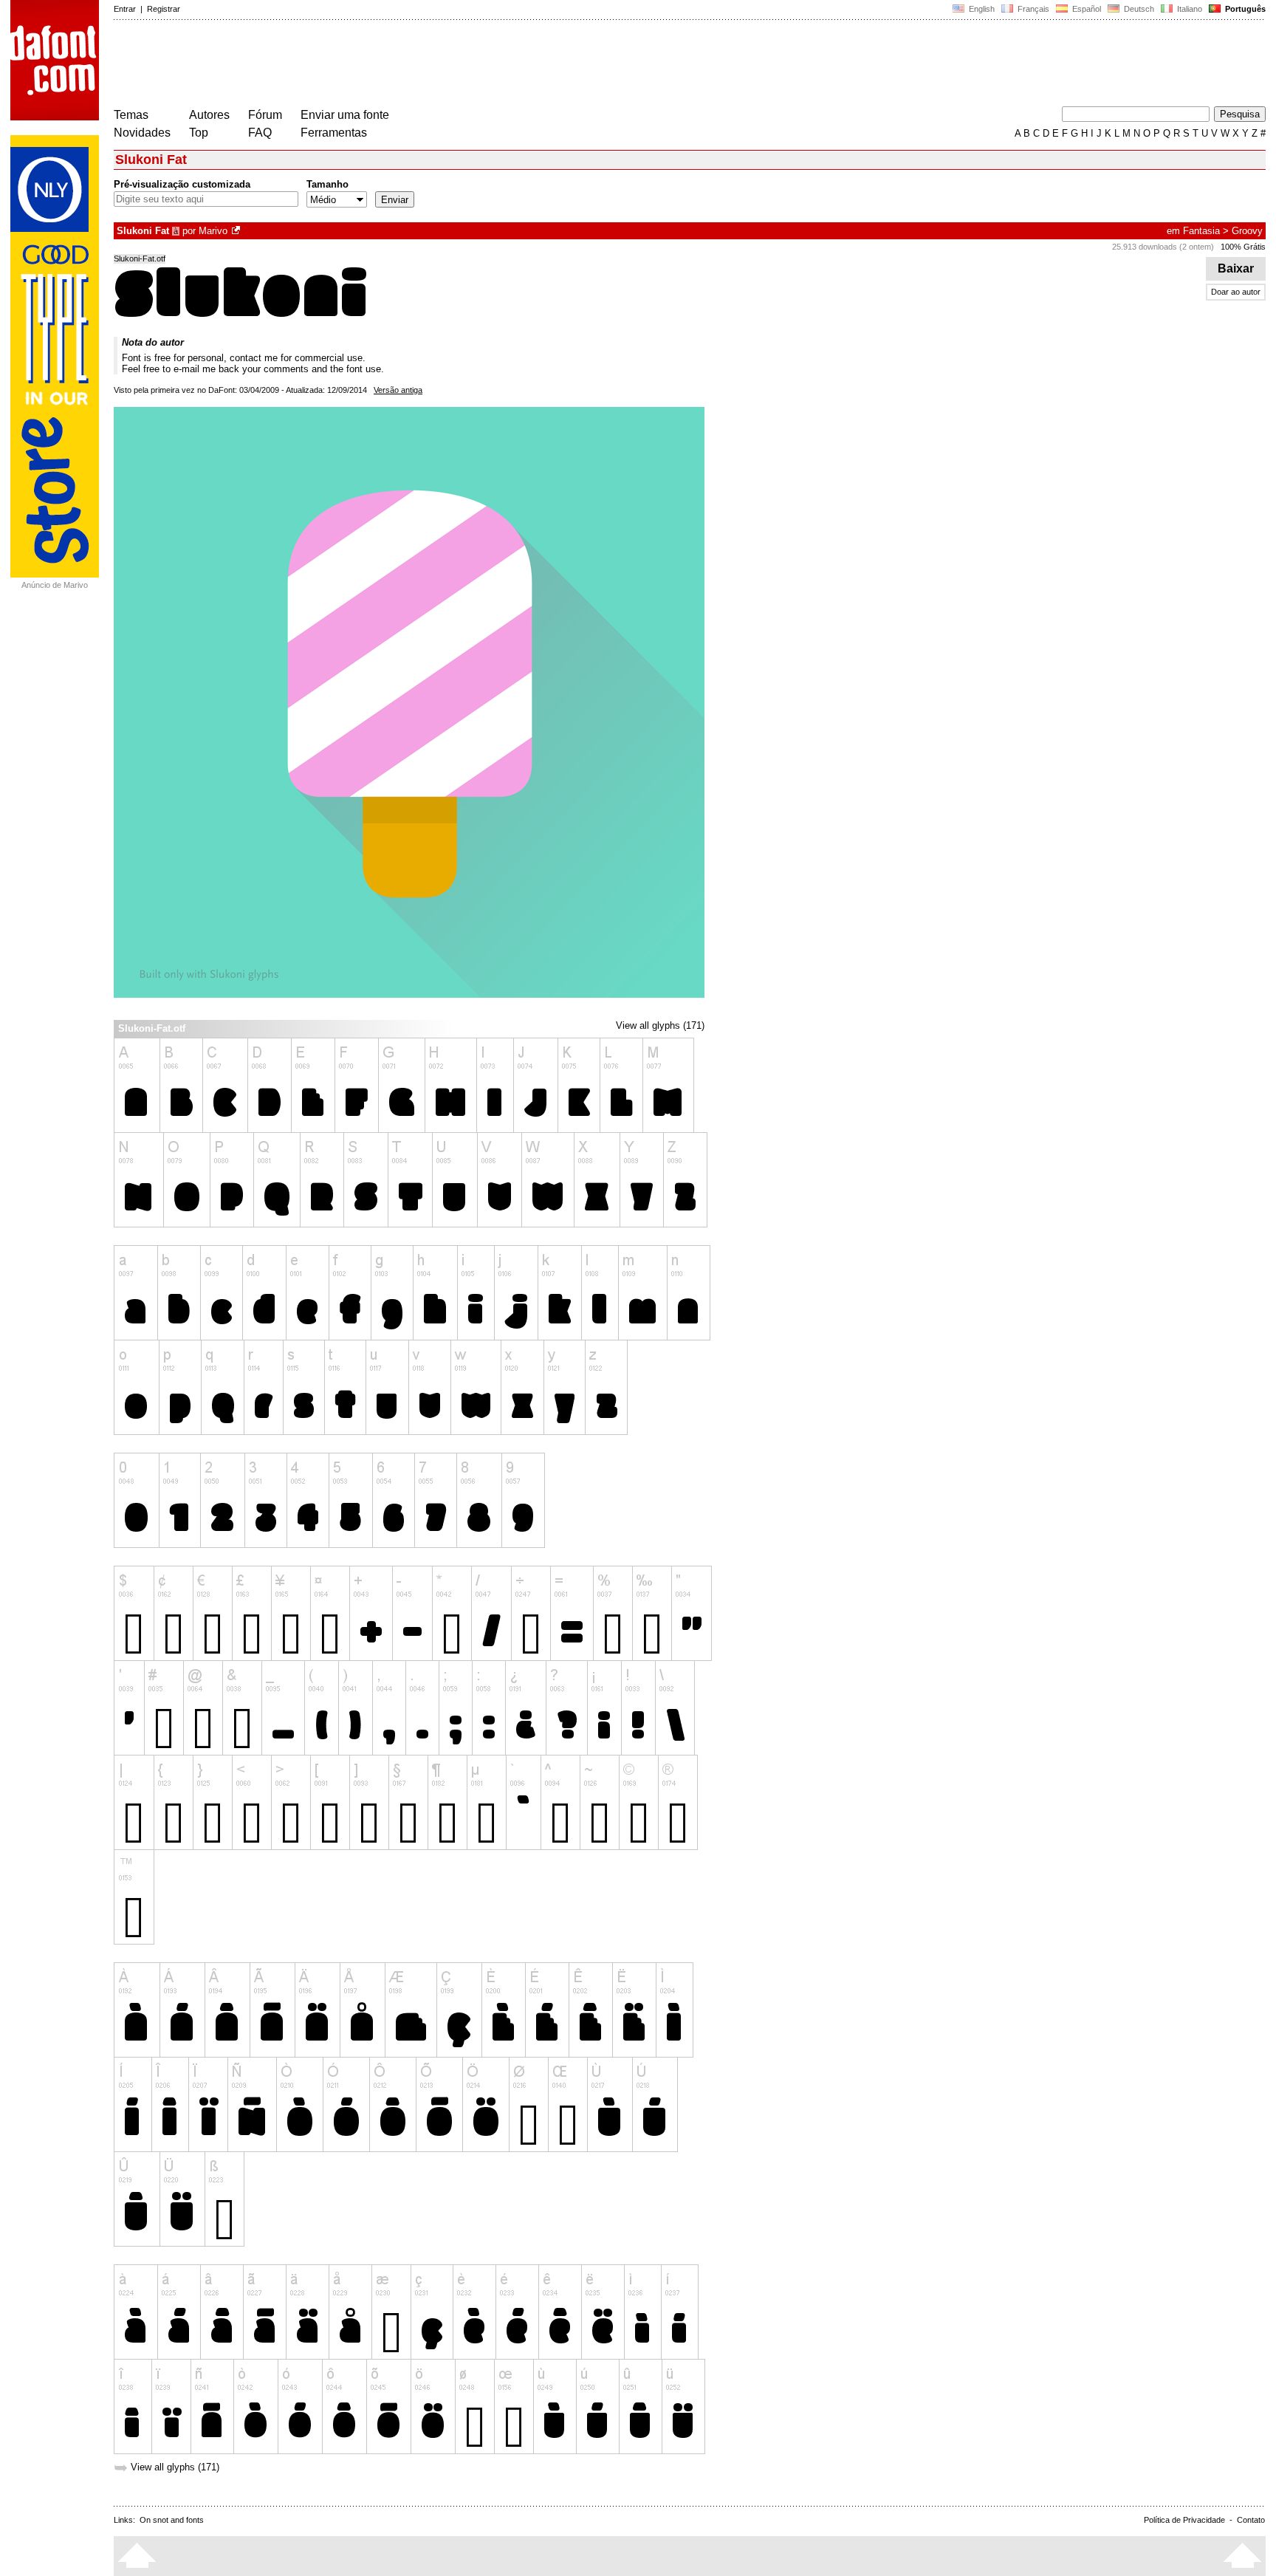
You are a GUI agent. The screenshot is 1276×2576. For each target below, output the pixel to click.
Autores (209, 115)
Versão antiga (398, 390)
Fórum (265, 115)
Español (1085, 9)
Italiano (1188, 9)
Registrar (164, 9)
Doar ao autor (1236, 292)
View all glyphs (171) (660, 1025)
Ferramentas (334, 133)
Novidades (142, 133)
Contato (1251, 2520)
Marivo (213, 231)
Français (1032, 9)
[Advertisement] (383, 65)
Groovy (1247, 231)
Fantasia (1201, 231)
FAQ (260, 133)
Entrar (125, 9)
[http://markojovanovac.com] (237, 231)
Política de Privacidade (1184, 2520)
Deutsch (1138, 9)
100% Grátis (1243, 247)
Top (199, 133)
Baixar (1236, 268)
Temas (131, 115)
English (981, 9)
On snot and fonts (172, 2520)
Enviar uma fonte (345, 115)
